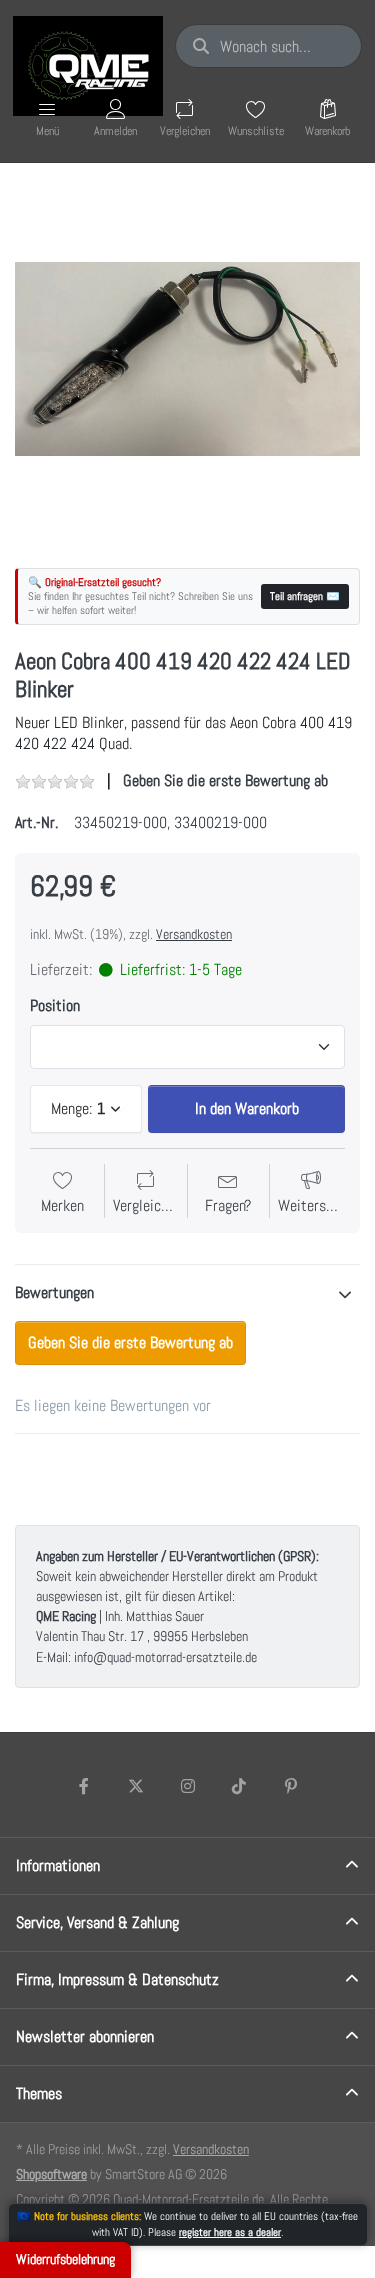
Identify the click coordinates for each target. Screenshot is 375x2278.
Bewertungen (54, 1292)
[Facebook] (85, 1786)
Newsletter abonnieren (85, 2036)
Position (55, 1006)
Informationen (58, 1865)
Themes (39, 2093)
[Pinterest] (291, 1786)
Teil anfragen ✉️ (305, 596)
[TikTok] (239, 1786)
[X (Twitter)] (136, 1786)
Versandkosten (194, 934)
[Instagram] (188, 1786)
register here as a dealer (230, 2232)
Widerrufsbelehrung (65, 2259)
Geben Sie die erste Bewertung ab (225, 780)
